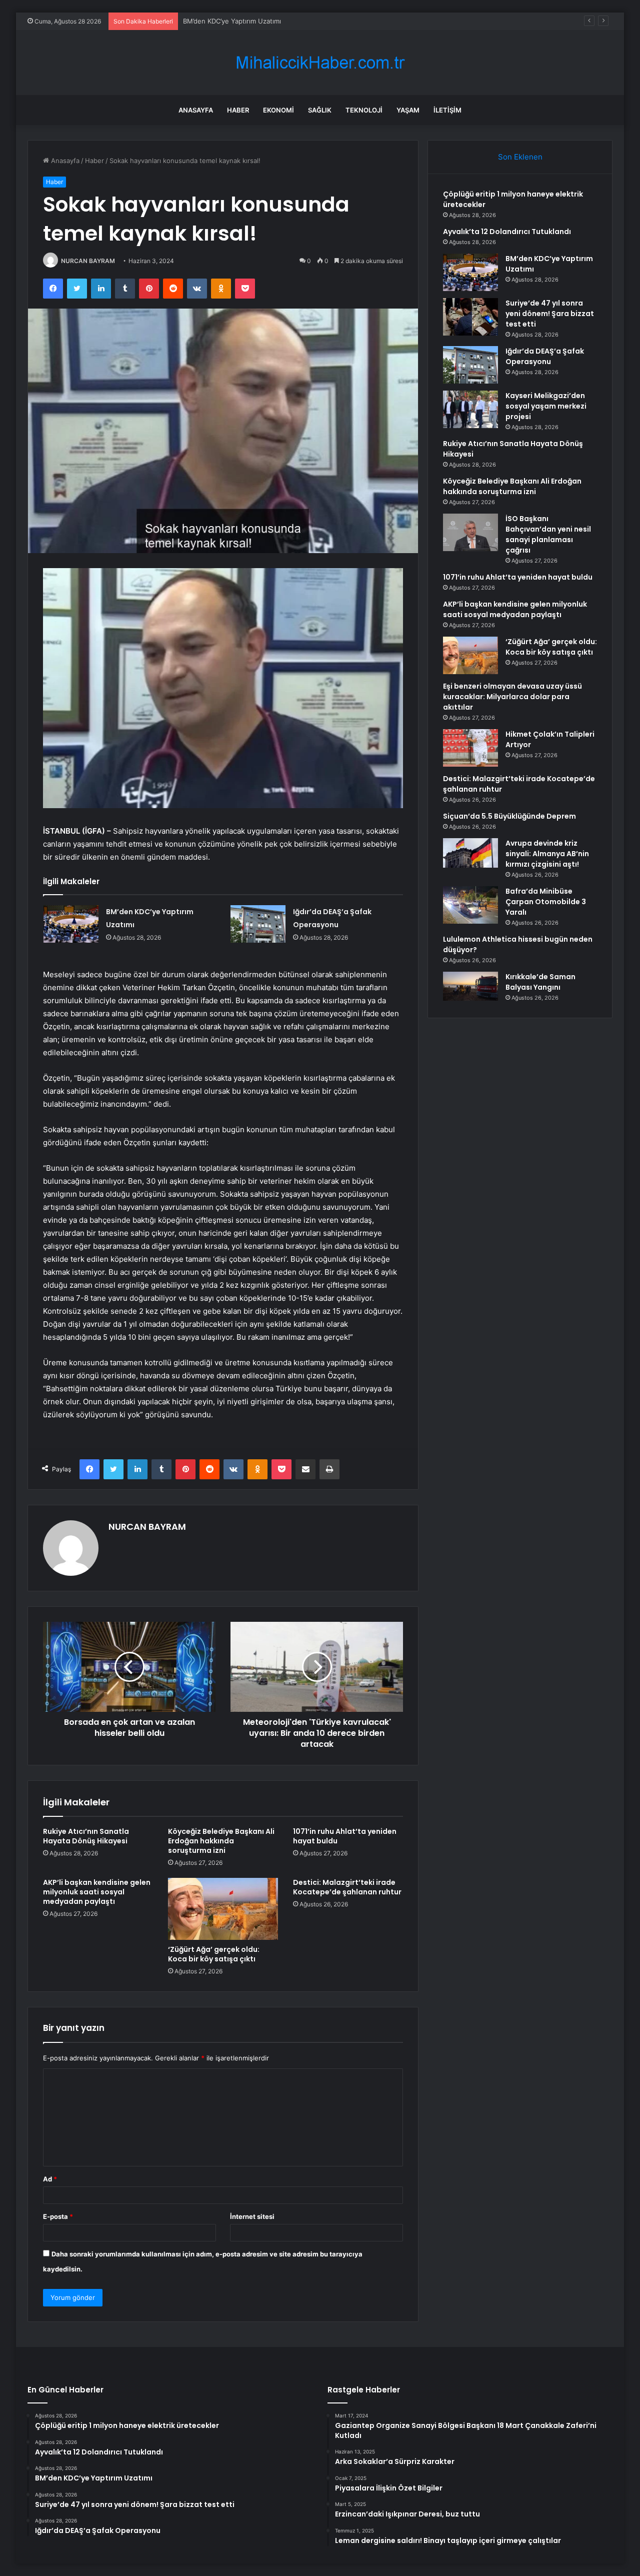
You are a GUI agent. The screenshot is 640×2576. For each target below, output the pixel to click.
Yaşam (408, 110)
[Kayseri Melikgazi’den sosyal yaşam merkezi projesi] (470, 409)
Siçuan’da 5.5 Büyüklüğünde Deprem (509, 816)
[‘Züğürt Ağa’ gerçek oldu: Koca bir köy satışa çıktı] (223, 1909)
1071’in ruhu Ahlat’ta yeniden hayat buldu (345, 1836)
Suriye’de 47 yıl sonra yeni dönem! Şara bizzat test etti (550, 314)
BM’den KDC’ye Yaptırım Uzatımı (232, 21)
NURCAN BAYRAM (88, 261)
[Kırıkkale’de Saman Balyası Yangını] (470, 987)
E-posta (58, 2216)
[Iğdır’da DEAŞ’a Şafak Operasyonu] (258, 924)
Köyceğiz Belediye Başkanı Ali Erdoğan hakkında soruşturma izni (221, 1841)
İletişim (447, 110)
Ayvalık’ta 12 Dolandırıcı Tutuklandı (507, 232)
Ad (50, 2179)
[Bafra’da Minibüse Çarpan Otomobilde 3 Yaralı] (470, 905)
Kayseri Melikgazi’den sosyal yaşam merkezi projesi (546, 406)
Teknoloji (364, 110)
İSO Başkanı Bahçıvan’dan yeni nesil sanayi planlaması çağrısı (548, 534)
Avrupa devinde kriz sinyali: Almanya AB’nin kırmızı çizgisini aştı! (547, 854)
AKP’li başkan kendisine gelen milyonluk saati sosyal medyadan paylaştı (97, 1892)
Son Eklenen (520, 157)
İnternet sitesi (252, 2216)
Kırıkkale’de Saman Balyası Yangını (540, 982)
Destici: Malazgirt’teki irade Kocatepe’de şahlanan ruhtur (347, 1887)
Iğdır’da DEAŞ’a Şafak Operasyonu (545, 356)
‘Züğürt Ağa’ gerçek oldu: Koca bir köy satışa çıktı (214, 1954)
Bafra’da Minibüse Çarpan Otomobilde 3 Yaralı (546, 902)
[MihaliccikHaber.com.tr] (320, 63)
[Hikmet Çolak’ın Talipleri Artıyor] (470, 748)
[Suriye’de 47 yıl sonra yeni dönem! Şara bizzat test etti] (470, 317)
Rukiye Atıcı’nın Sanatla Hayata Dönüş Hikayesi (86, 1836)
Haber (238, 110)
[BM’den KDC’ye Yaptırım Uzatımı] (71, 924)
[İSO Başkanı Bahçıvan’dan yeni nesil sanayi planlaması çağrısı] (470, 532)
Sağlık (320, 110)
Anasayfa (196, 110)
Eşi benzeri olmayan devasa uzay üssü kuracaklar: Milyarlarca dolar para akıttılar (512, 697)
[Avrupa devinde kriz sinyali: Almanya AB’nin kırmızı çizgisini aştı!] (470, 853)
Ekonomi (278, 110)
